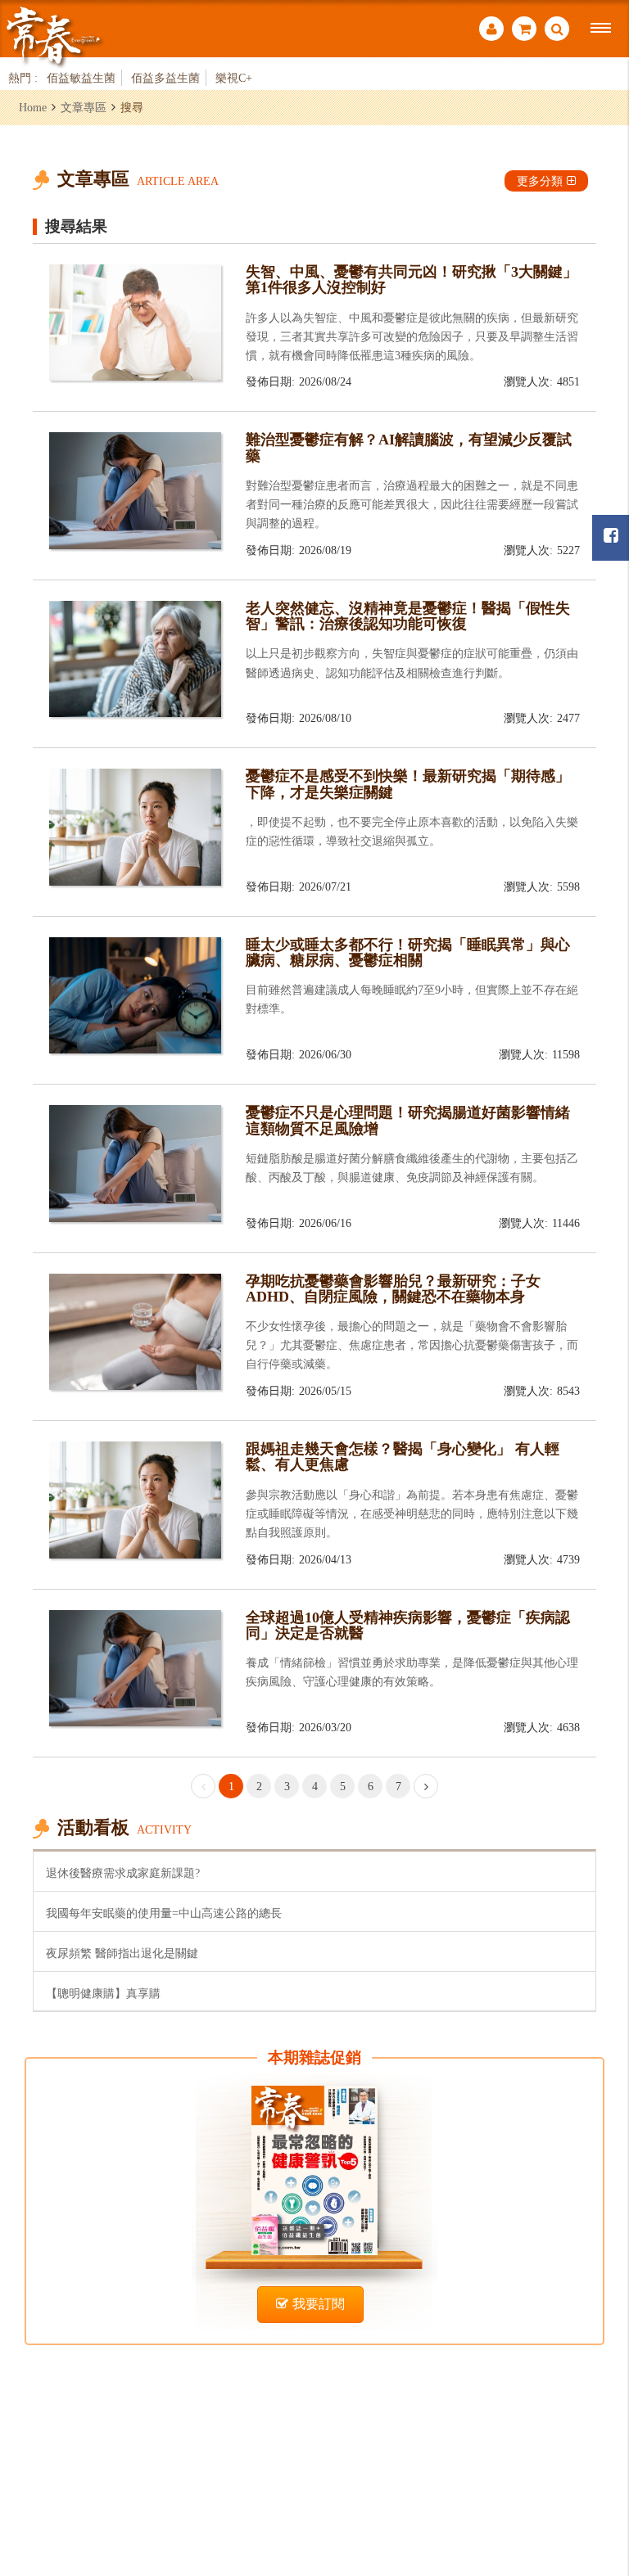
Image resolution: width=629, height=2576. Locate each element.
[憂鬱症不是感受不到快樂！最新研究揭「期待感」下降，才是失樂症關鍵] (135, 826)
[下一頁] (426, 1786)
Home (33, 107)
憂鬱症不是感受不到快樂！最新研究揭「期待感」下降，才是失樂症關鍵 (408, 784)
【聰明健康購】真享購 (103, 1993)
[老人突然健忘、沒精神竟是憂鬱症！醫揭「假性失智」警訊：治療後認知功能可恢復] (135, 658)
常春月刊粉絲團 (611, 538)
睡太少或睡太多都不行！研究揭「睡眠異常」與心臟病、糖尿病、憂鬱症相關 (408, 952)
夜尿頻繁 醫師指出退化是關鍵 (122, 1953)
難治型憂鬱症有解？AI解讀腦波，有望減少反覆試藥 (409, 447)
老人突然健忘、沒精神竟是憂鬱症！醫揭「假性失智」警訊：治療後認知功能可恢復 (408, 616)
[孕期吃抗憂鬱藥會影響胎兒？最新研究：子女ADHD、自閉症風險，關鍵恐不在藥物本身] (135, 1331)
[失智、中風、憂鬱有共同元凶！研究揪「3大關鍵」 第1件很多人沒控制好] (135, 321)
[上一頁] (203, 1786)
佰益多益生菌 (165, 78)
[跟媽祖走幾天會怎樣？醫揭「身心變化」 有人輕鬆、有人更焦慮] (135, 1498)
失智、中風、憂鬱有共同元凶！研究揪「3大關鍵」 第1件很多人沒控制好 (412, 280)
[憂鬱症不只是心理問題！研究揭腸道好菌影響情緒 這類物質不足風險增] (135, 1162)
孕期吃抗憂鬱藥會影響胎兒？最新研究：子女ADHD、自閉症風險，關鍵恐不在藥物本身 (393, 1289)
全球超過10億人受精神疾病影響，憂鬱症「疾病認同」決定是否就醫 (408, 1625)
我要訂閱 (319, 2304)
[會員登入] (491, 31)
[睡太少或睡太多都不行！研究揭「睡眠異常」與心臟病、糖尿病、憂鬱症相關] (135, 994)
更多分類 (540, 181)
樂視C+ (234, 78)
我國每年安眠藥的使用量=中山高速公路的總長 (164, 1913)
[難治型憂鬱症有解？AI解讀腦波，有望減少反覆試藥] (135, 489)
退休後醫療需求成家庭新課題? (123, 1873)
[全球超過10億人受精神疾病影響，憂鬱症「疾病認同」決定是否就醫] (135, 1667)
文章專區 (84, 107)
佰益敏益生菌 (81, 78)
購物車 (524, 31)
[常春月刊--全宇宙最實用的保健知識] (53, 36)
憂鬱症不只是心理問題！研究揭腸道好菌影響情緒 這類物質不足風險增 (415, 1120)
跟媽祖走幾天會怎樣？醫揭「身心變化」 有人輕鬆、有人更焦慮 (403, 1457)
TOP (597, 2474)
